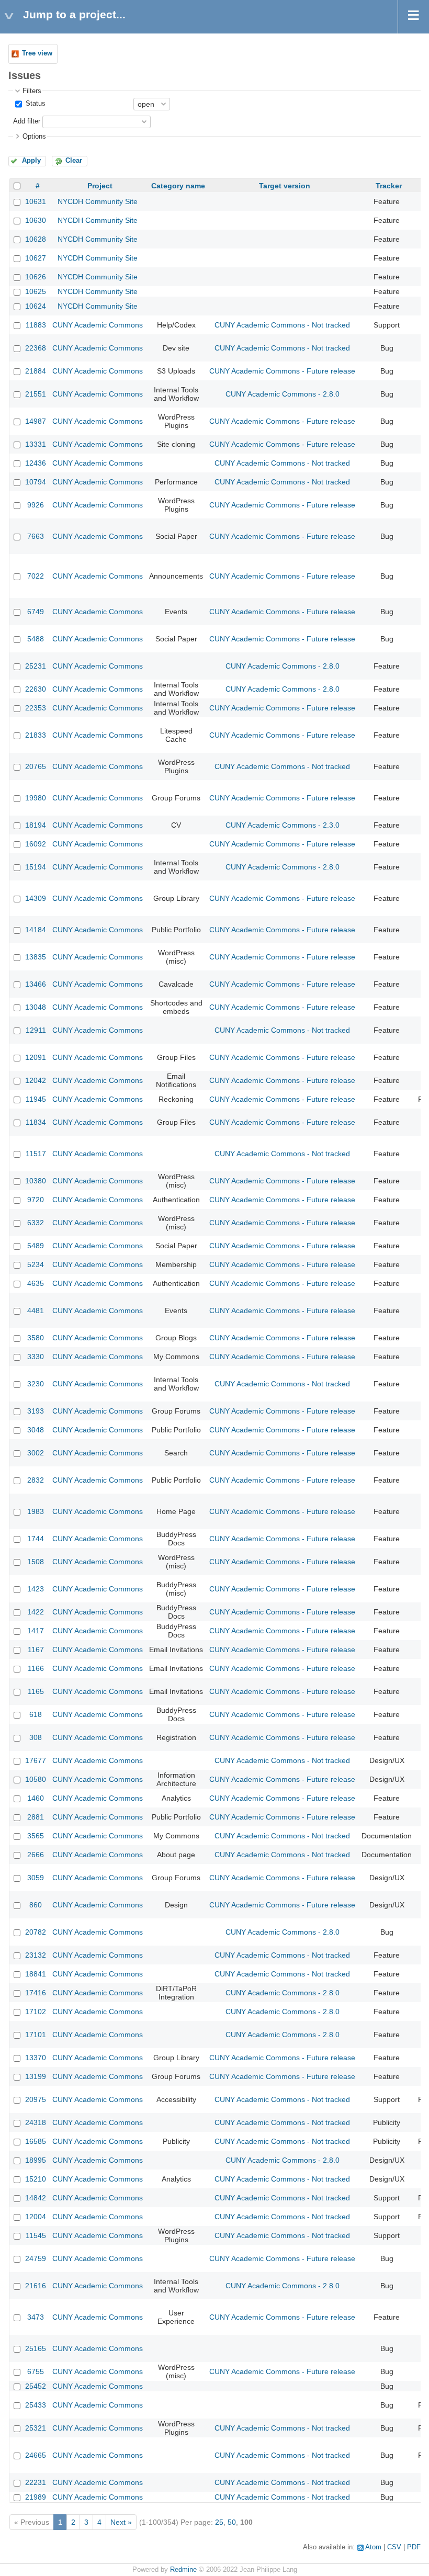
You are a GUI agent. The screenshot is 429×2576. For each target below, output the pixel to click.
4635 (36, 1283)
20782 (36, 1932)
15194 (36, 867)
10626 (36, 277)
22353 (36, 708)
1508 (36, 1562)
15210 (36, 2179)
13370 (36, 2058)
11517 (36, 1154)
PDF (414, 2547)
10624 (36, 306)
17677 (36, 1760)
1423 (36, 1589)
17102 (36, 2012)
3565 (36, 1836)
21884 (36, 371)
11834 (36, 1122)
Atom (373, 2547)
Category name (178, 186)
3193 (36, 1411)
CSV (394, 2547)
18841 (36, 1974)
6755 (36, 2371)
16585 (36, 2141)
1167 (36, 1649)
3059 (36, 1878)
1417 (36, 1631)
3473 (36, 2317)
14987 (36, 421)
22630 (36, 689)
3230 (36, 1384)
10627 (36, 258)
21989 (36, 2497)
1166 (36, 1668)
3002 (36, 1453)
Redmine (183, 2570)
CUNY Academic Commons (98, 325)
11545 (36, 2235)
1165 (36, 1691)
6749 (36, 612)
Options (34, 137)
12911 (36, 1030)
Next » (121, 2522)
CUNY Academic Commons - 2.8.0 (283, 394)
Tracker (389, 186)
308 (36, 1737)
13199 (36, 2076)
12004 (36, 2217)
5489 (36, 1246)
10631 (36, 201)
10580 (36, 1779)
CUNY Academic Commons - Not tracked (282, 325)
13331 (36, 444)
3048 (36, 1430)
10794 (36, 482)
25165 (36, 2348)
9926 (36, 505)
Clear (74, 161)
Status (35, 104)
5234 (36, 1264)
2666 (36, 1855)
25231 (36, 666)
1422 (36, 1612)
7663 (36, 536)
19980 (36, 798)
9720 (36, 1200)
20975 (36, 2099)
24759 (36, 2258)
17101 (36, 2035)
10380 (36, 1181)
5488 (36, 639)
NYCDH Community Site (98, 201)
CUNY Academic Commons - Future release (282, 371)
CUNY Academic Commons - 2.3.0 (283, 825)
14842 (36, 2198)
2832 (36, 1480)
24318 (36, 2122)
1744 (36, 1539)
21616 (36, 2286)
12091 (36, 1057)
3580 (36, 1338)
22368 (36, 348)
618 (36, 1714)
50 (232, 2522)
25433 (36, 2405)
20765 (36, 766)
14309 (36, 898)
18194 (36, 825)
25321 (36, 2428)
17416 (36, 1993)
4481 (36, 1310)
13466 (36, 984)
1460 (36, 1798)
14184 (36, 930)
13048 (36, 1007)
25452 (36, 2386)
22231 (36, 2482)
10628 (36, 239)
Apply (31, 161)
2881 (36, 1817)
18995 (36, 2160)
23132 (36, 1955)
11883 (36, 325)
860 (36, 1905)
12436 (36, 463)
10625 (36, 291)
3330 (36, 1357)
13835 (36, 957)
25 (219, 2522)
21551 (36, 394)
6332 (36, 1223)
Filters (32, 91)
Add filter (27, 121)
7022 (36, 576)
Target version (285, 186)
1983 (36, 1511)
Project (100, 186)
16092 (36, 844)
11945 (36, 1099)
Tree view (37, 53)
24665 (36, 2455)
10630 (36, 220)
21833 (36, 735)
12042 (36, 1080)
